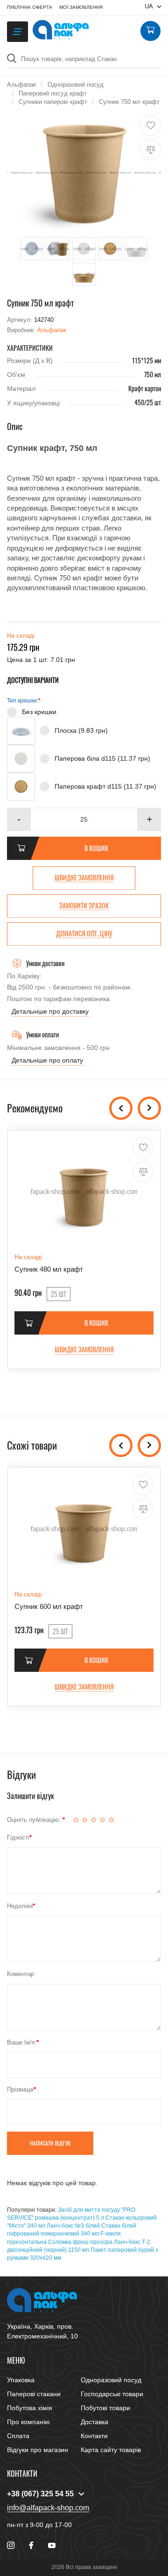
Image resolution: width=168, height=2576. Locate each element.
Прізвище (20, 2089)
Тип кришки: (23, 701)
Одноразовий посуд (111, 2380)
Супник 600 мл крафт (49, 1606)
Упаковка (21, 2380)
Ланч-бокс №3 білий (73, 2226)
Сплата (18, 2436)
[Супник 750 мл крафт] (84, 173)
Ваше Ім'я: (22, 2042)
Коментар (21, 1974)
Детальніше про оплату (47, 1060)
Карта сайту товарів (111, 2450)
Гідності (18, 1837)
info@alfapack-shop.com (48, 2508)
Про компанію (28, 2422)
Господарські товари (112, 2394)
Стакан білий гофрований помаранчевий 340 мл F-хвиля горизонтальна (72, 2234)
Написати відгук (50, 2143)
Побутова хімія (30, 2408)
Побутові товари (105, 2408)
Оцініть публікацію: (35, 1820)
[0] (150, 31)
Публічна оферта (30, 7)
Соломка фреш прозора (80, 2242)
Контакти (94, 2436)
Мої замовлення (81, 7)
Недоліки (20, 1906)
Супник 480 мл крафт (49, 1269)
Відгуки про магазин (38, 2450)
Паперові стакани (34, 2394)
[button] (149, 819)
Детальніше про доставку (50, 1011)
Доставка (94, 2422)
